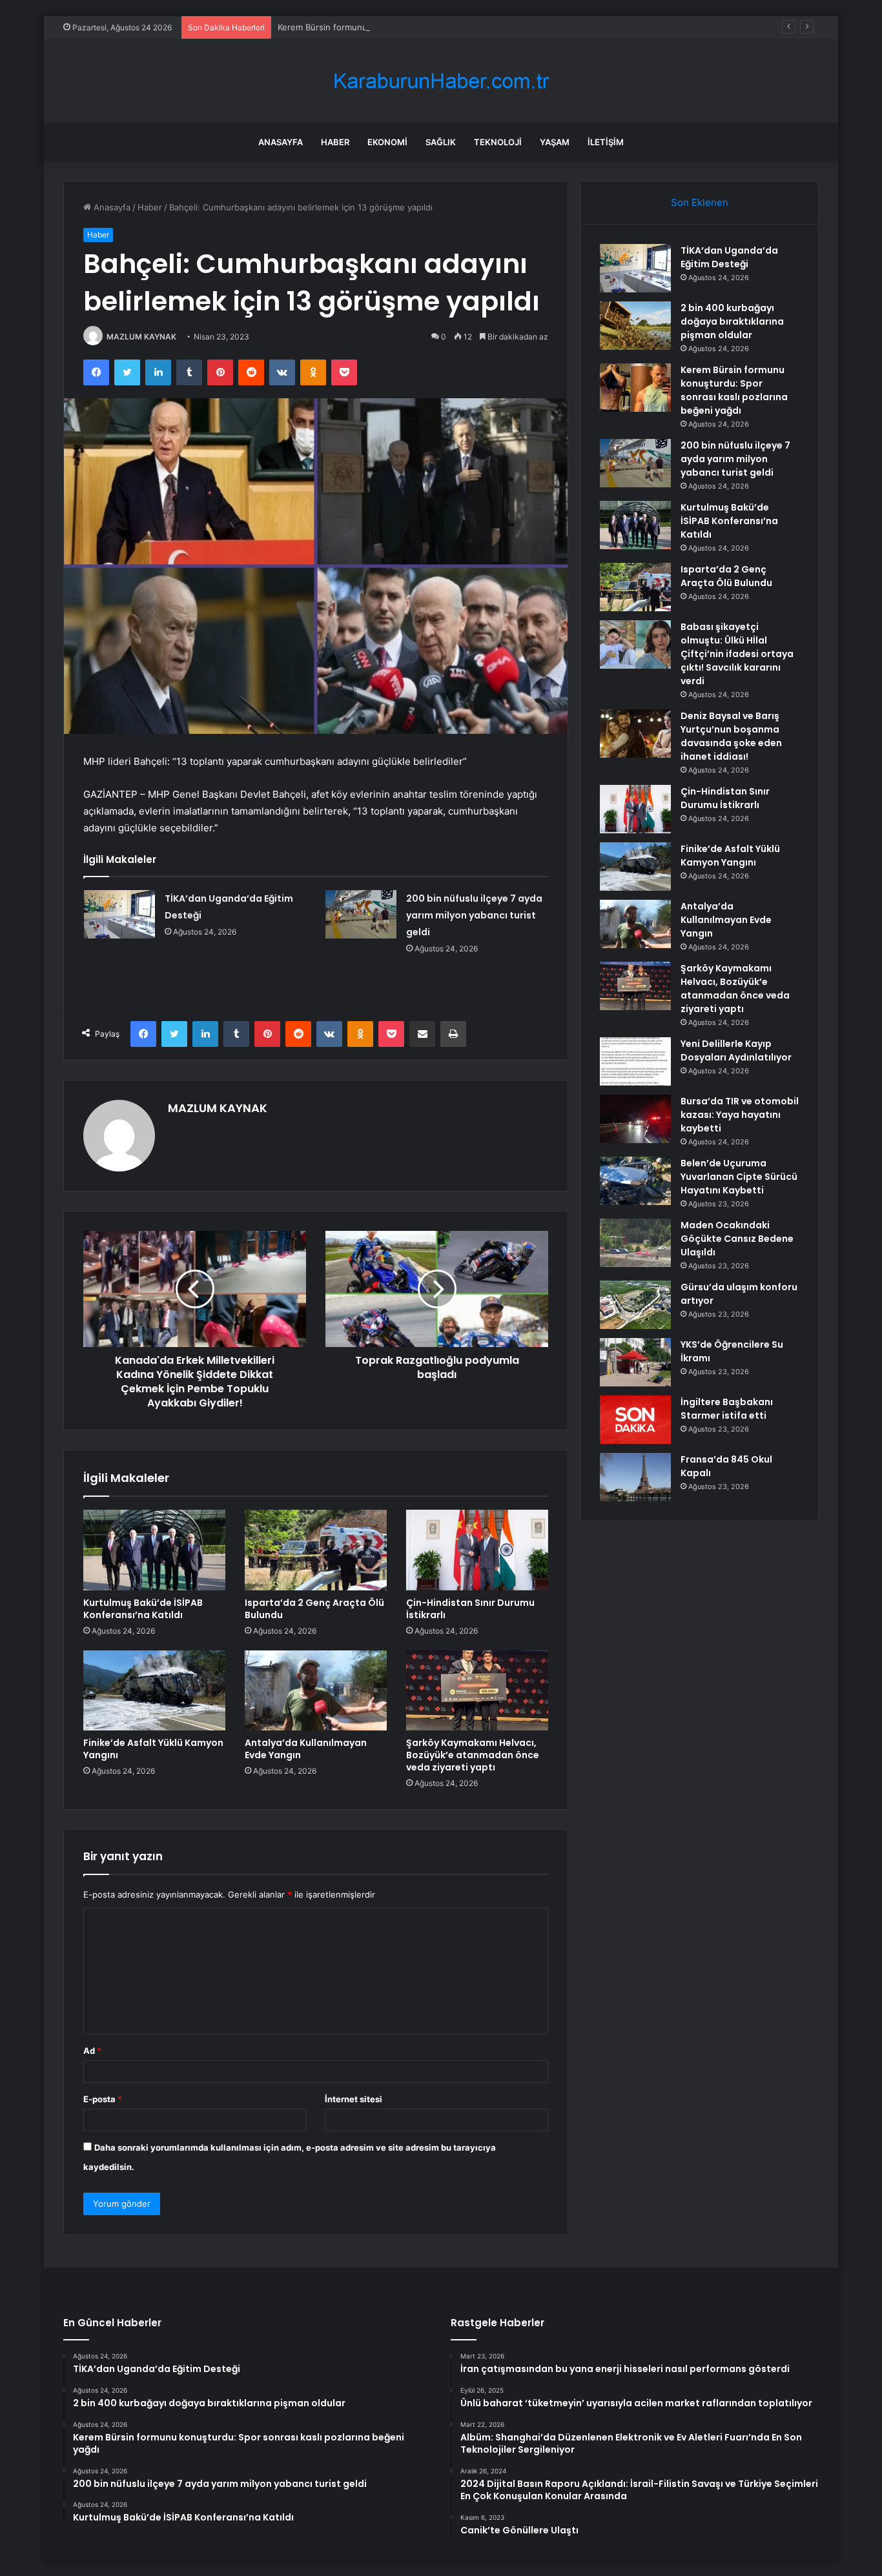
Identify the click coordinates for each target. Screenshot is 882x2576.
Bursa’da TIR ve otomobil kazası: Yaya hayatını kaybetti (740, 1115)
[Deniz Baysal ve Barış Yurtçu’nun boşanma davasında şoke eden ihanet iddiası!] (635, 734)
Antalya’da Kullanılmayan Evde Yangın (306, 1749)
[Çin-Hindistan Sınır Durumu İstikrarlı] (477, 1550)
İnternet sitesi (354, 2099)
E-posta (103, 2099)
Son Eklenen (700, 202)
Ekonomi (387, 142)
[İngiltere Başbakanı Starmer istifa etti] (635, 1420)
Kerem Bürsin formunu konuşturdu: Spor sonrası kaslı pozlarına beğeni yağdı (431, 27)
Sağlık (441, 142)
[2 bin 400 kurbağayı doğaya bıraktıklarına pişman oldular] (635, 326)
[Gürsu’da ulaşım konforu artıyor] (635, 1305)
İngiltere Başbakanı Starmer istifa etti (727, 1409)
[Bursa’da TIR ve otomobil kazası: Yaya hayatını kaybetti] (635, 1119)
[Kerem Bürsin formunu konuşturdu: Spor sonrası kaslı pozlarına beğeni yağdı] (635, 388)
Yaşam (555, 142)
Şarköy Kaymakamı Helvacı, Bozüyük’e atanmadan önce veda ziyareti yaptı (473, 1755)
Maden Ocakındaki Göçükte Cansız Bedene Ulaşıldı (737, 1239)
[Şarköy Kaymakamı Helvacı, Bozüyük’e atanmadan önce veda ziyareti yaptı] (477, 1690)
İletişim (606, 142)
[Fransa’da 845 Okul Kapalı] (635, 1477)
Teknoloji (498, 142)
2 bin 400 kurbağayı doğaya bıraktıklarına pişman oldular (732, 321)
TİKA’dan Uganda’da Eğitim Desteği (729, 257)
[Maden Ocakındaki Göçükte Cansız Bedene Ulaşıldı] (635, 1243)
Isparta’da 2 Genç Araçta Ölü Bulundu (314, 1609)
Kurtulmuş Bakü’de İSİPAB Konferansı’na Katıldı (143, 1609)
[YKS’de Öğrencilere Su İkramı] (635, 1362)
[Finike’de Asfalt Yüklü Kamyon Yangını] (154, 1690)
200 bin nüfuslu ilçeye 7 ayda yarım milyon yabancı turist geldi (474, 915)
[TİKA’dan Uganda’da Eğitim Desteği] (119, 914)
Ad (92, 2051)
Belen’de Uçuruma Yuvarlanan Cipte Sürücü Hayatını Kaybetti (739, 1177)
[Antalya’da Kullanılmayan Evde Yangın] (316, 1690)
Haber (335, 142)
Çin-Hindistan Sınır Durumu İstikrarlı (470, 1609)
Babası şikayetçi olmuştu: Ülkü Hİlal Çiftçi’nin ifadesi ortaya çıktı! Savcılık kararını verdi (737, 654)
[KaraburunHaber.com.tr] (441, 81)
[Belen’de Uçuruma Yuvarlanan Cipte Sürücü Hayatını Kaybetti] (635, 1181)
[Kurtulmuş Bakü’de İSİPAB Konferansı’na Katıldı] (154, 1550)
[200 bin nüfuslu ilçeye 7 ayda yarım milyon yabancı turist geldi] (361, 914)
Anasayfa (281, 142)
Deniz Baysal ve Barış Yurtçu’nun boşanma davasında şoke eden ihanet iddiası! (731, 736)
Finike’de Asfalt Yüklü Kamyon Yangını (153, 1749)
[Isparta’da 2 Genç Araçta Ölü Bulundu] (316, 1550)
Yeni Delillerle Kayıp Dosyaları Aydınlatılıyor (736, 1050)
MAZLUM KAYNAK (141, 337)
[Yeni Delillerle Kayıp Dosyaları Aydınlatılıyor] (635, 1061)
